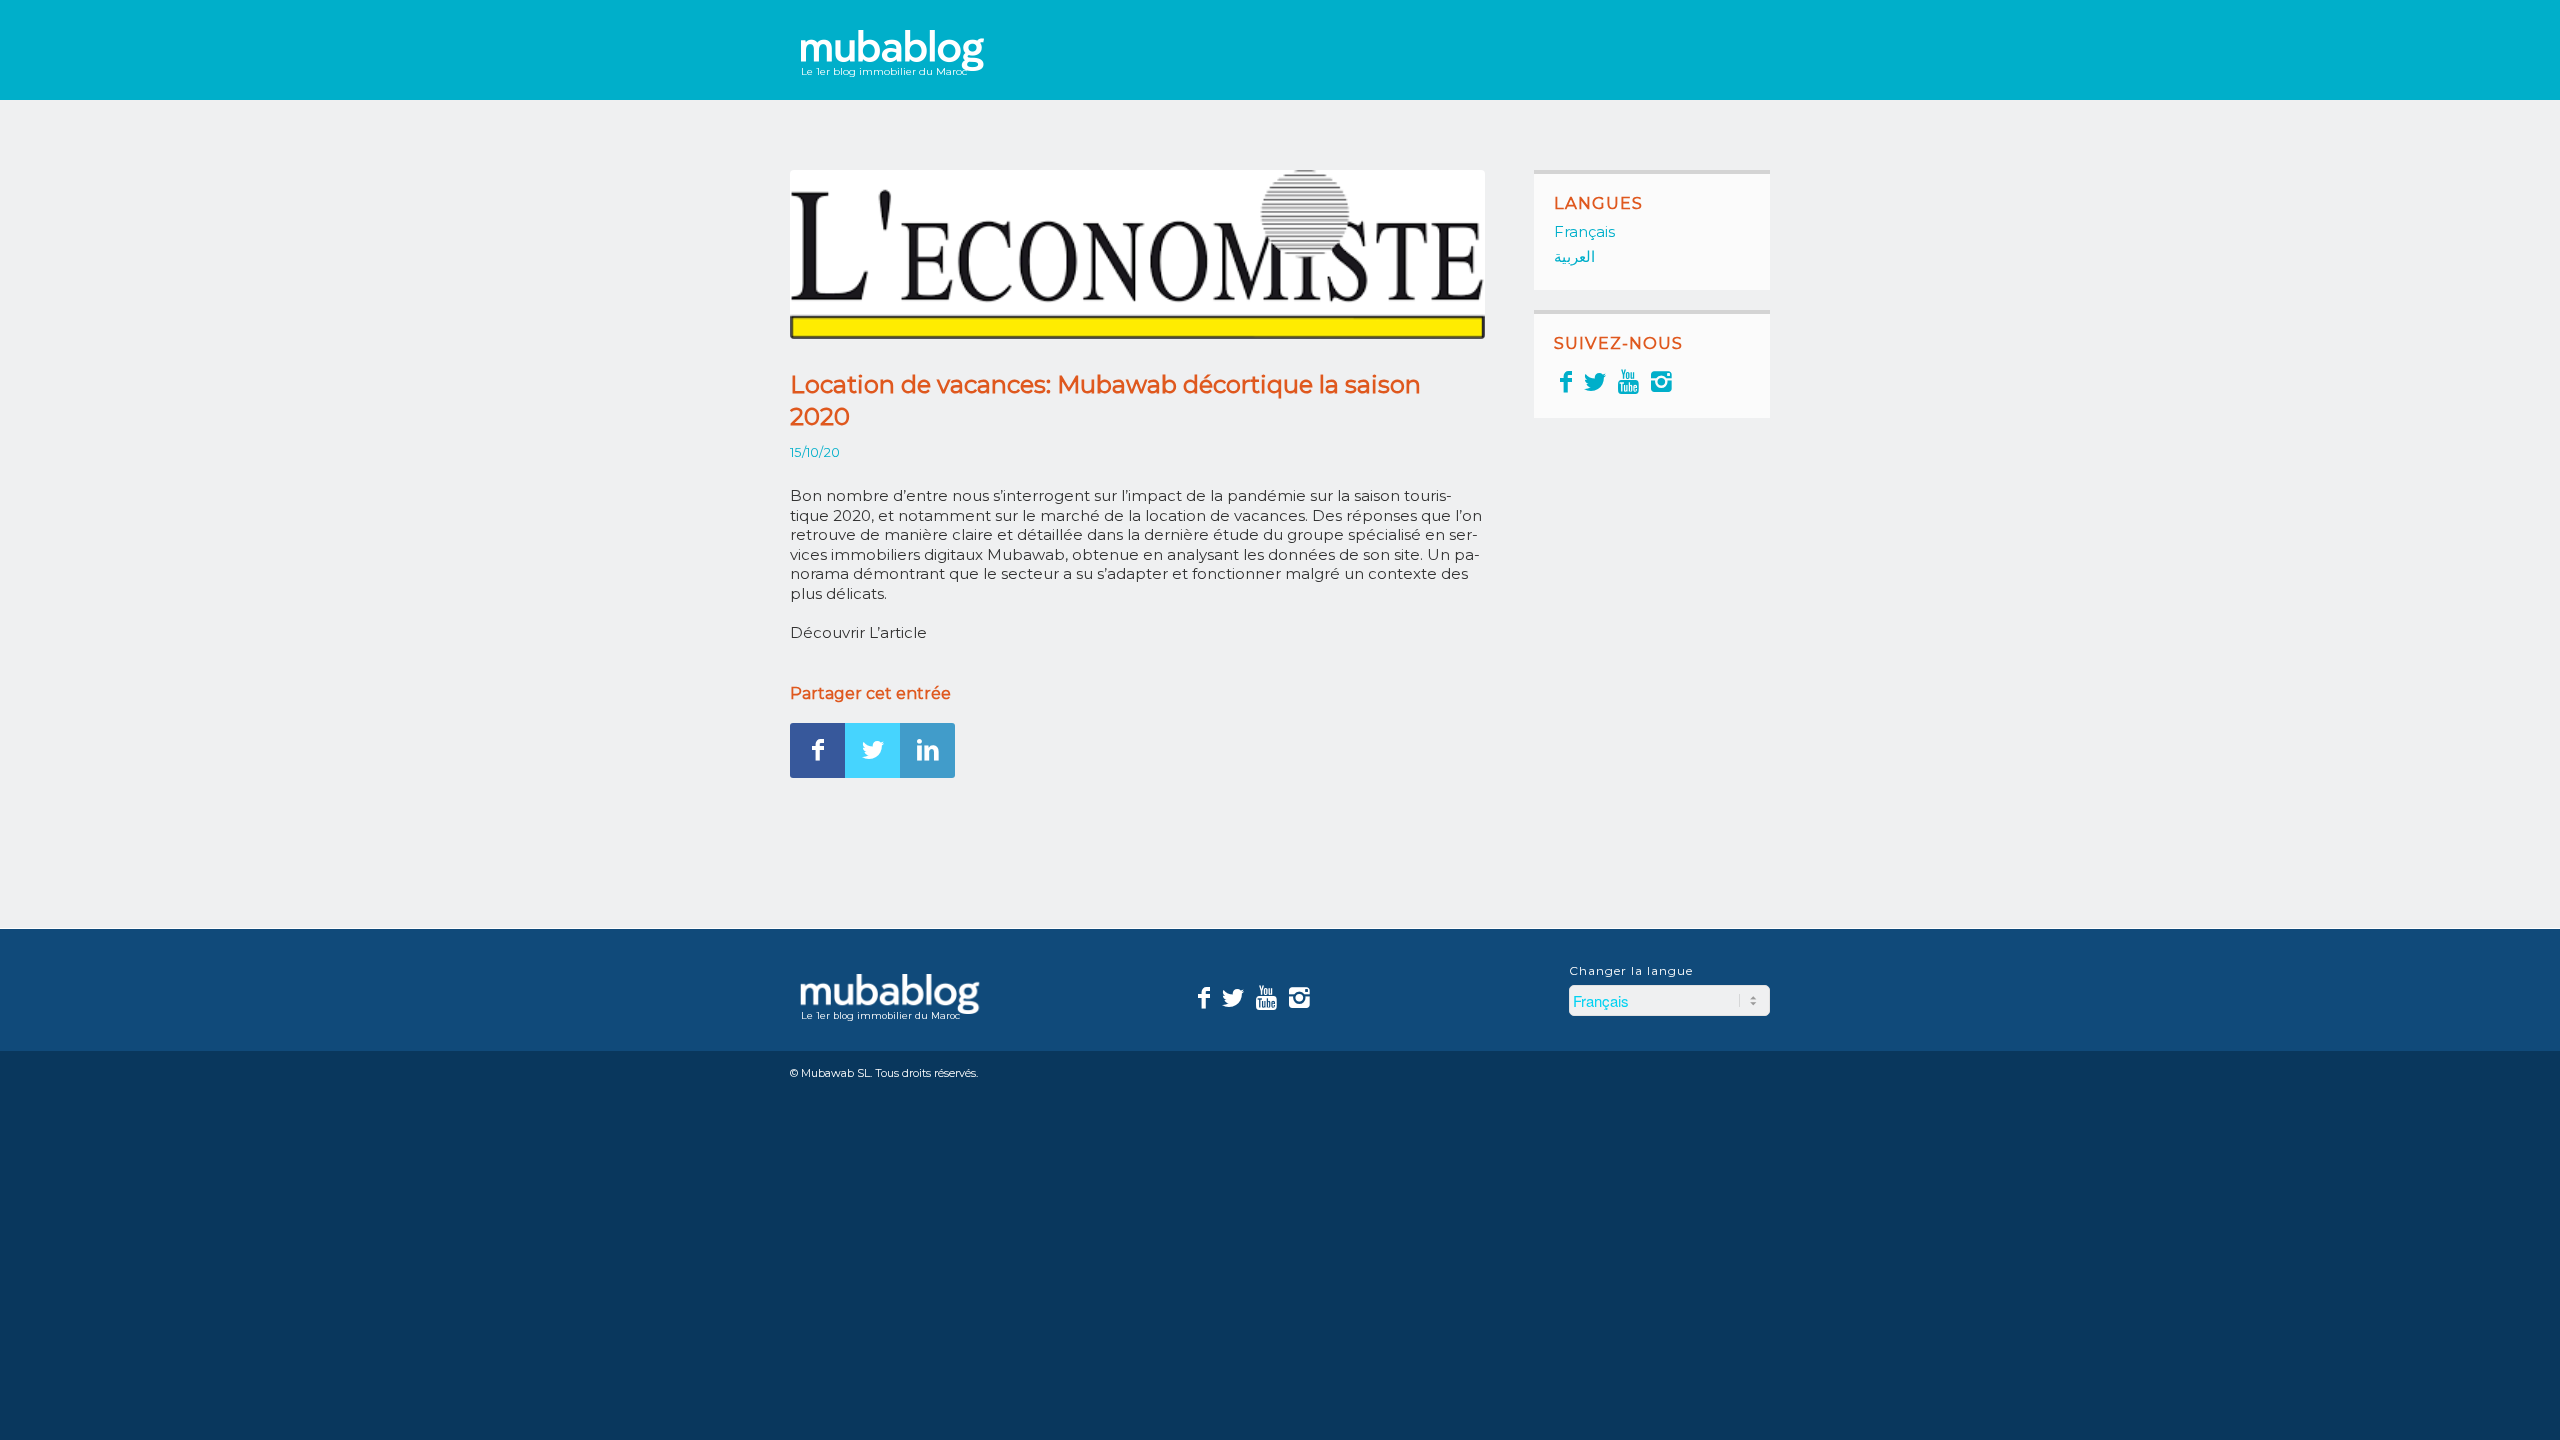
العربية (1574, 256)
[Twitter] (1595, 381)
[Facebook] (1566, 381)
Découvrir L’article (858, 632)
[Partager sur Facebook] (817, 750)
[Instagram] (1661, 381)
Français (1584, 231)
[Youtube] (1628, 381)
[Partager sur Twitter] (872, 750)
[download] (1137, 254)
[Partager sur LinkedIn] (927, 750)
